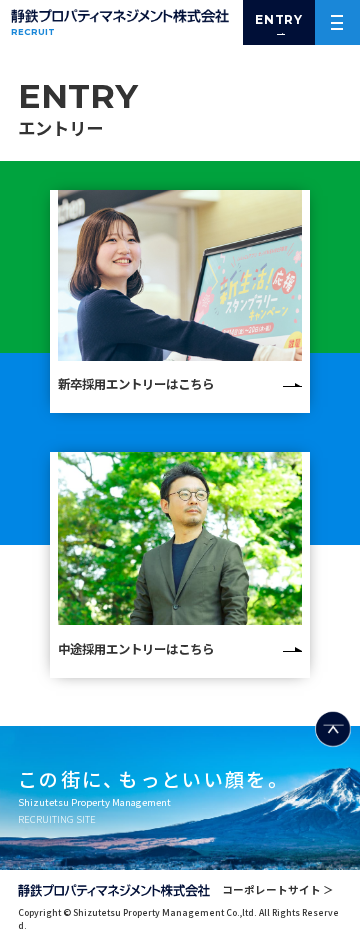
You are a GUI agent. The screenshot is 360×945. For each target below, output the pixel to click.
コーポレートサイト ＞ (278, 890)
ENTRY (279, 19)
